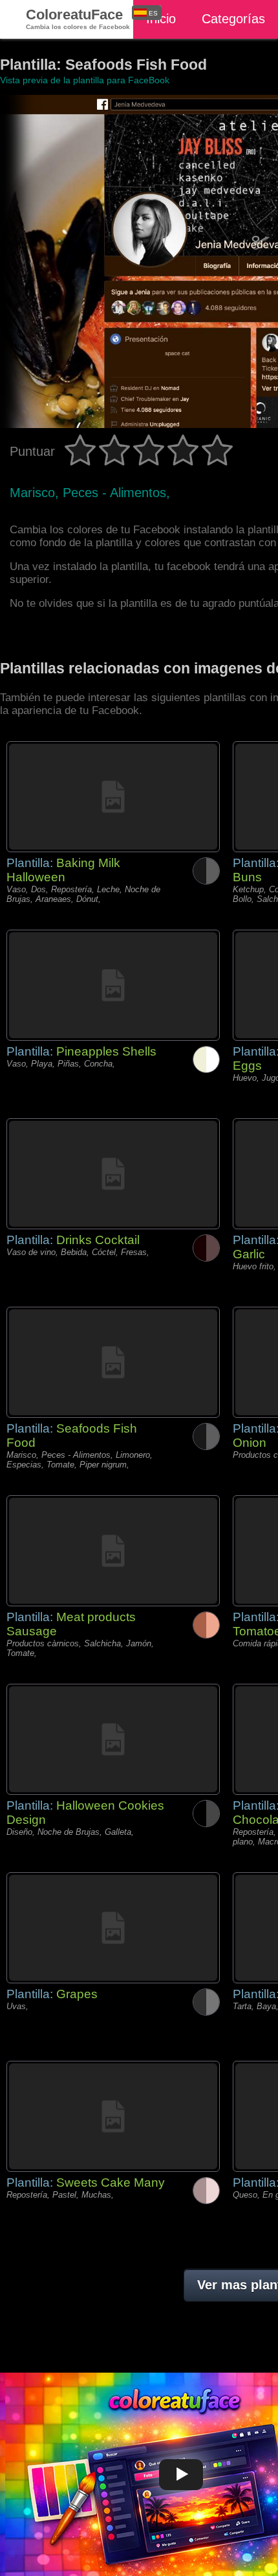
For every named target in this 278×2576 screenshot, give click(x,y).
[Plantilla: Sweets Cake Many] (113, 2116)
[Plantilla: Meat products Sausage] (113, 1551)
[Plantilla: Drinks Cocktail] (113, 1174)
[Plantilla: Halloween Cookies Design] (113, 1739)
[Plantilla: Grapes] (113, 1928)
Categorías (233, 19)
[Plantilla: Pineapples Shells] (113, 985)
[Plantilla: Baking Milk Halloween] (113, 797)
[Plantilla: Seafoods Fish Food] (113, 1362)
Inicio (161, 19)
